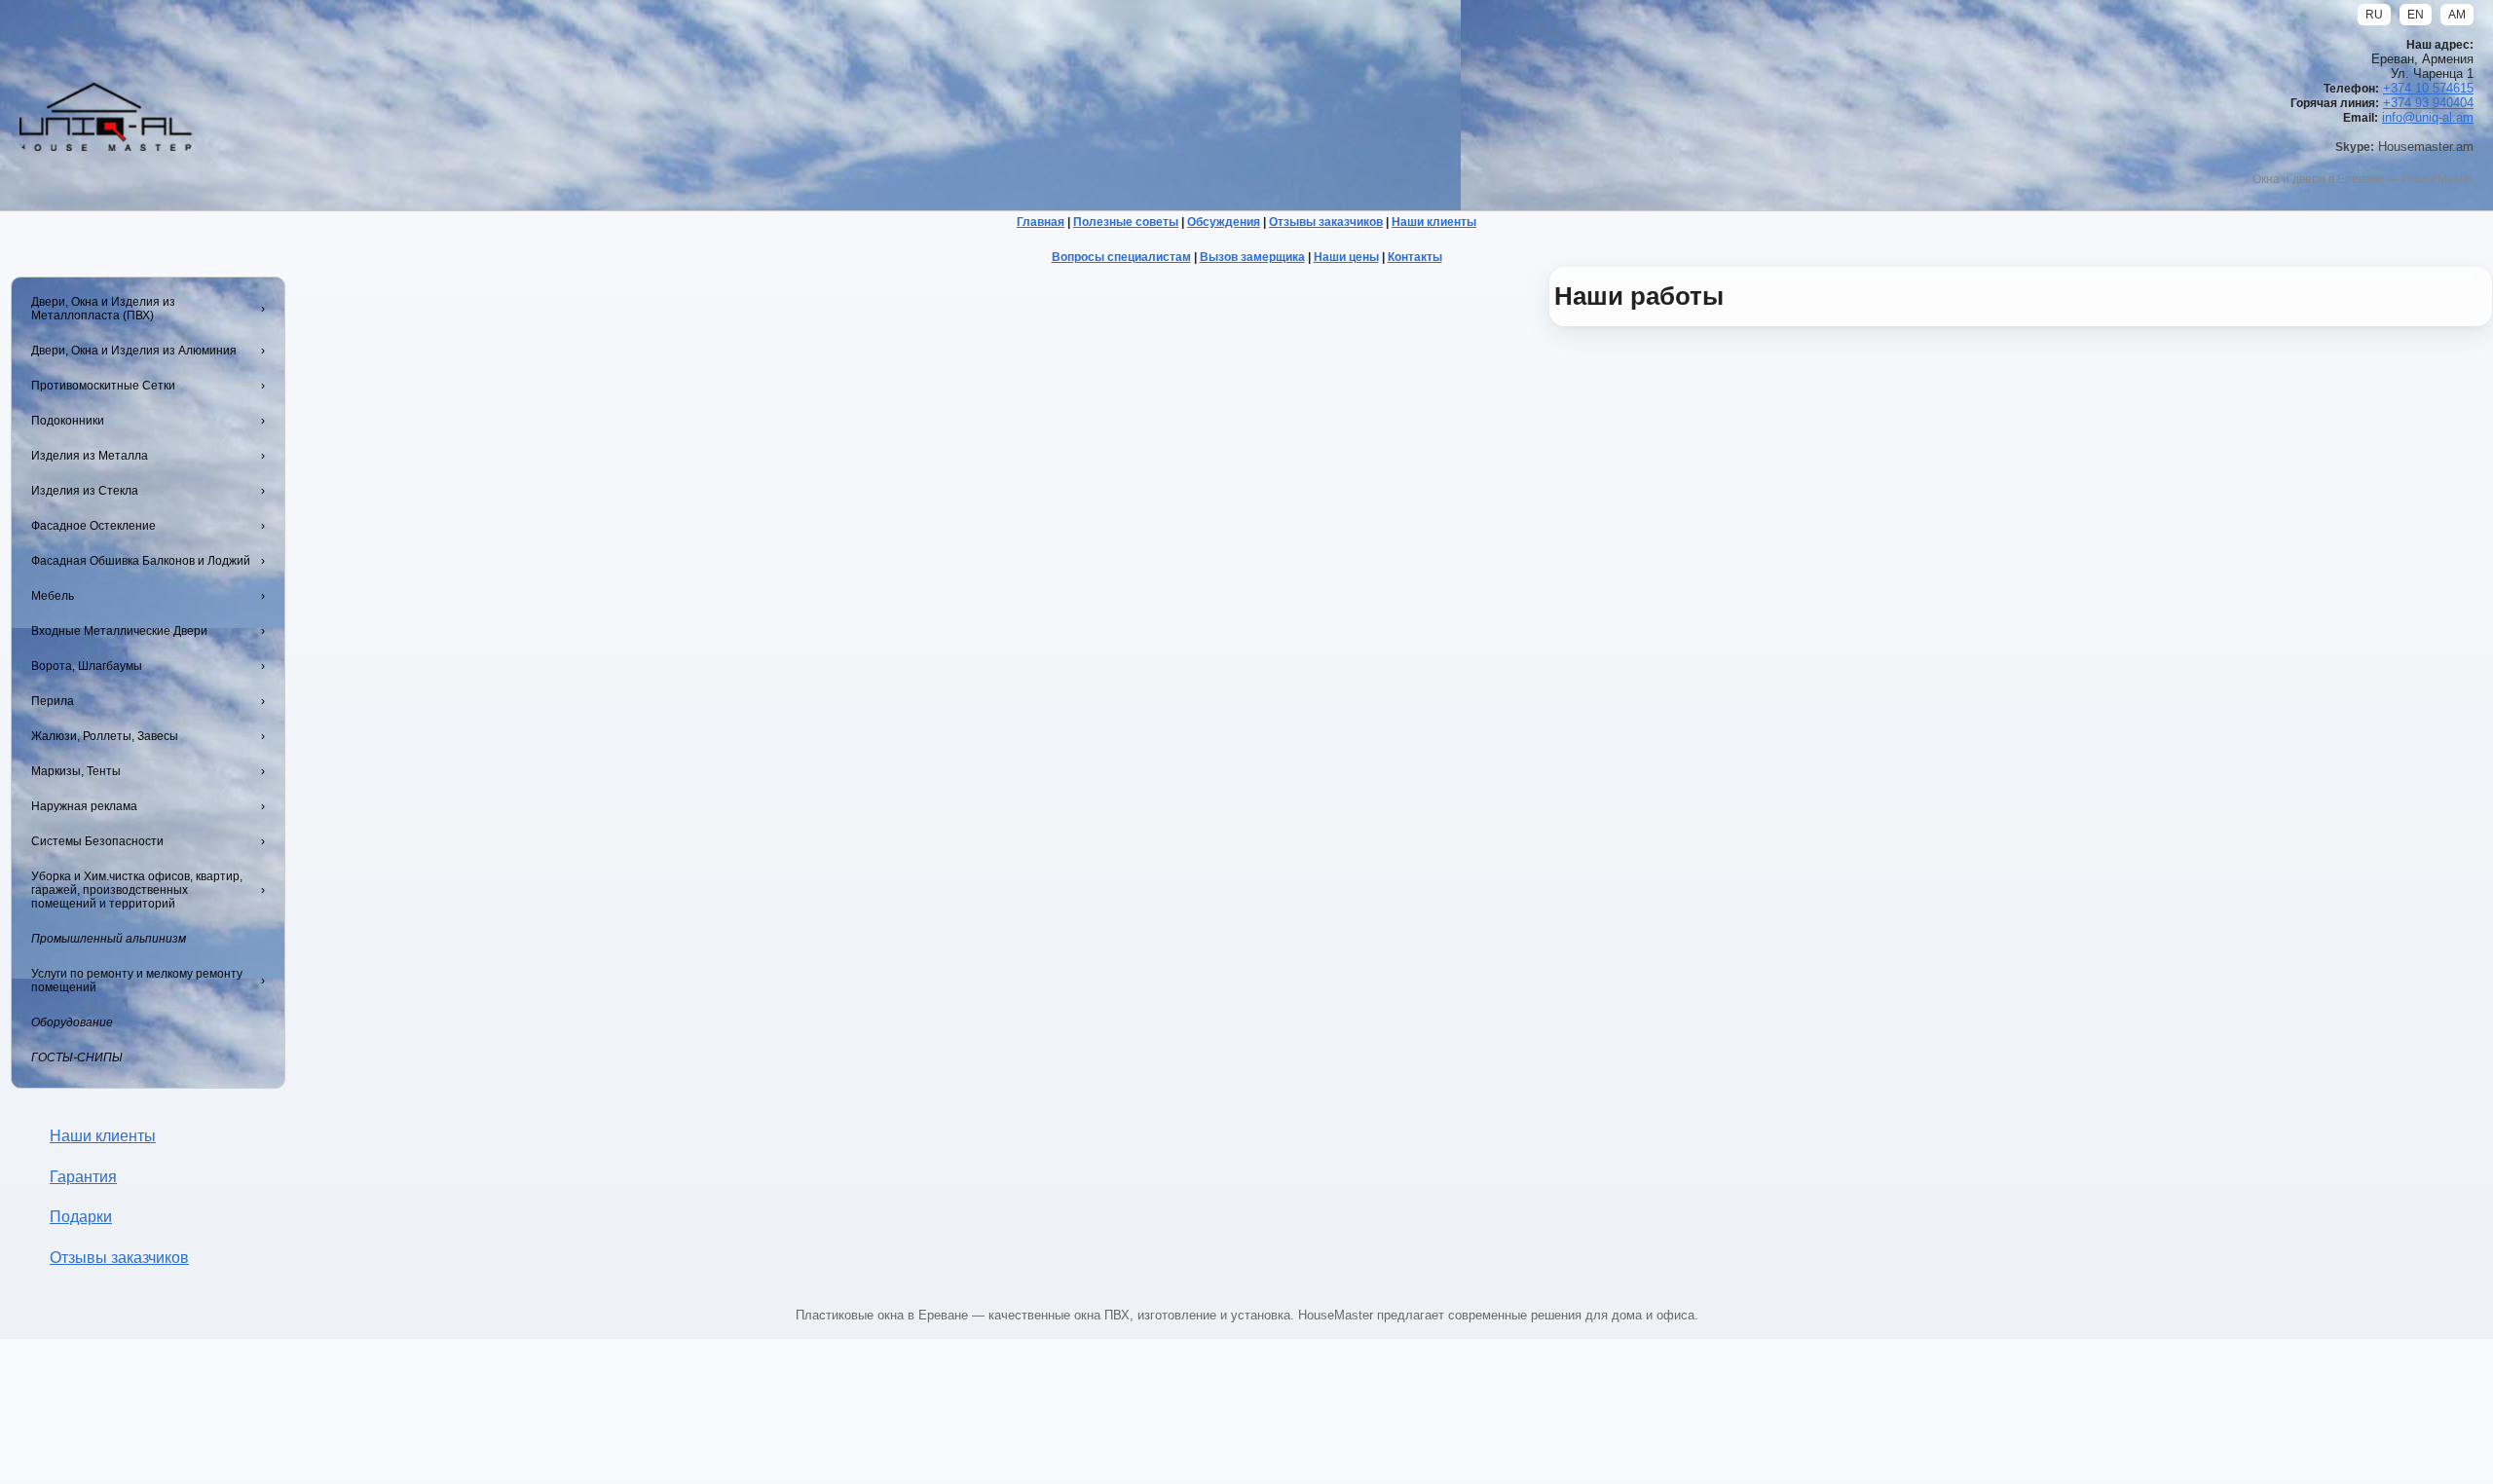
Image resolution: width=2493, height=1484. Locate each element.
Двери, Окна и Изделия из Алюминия (134, 351)
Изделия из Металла (90, 456)
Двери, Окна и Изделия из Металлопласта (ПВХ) (103, 309)
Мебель (53, 596)
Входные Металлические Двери (119, 631)
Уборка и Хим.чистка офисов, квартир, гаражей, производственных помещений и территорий (137, 890)
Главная (1041, 222)
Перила (53, 701)
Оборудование (72, 1022)
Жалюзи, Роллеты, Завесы (105, 736)
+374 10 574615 (2428, 88)
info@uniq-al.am (2428, 117)
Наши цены (1346, 257)
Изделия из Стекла (85, 491)
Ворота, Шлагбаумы (87, 666)
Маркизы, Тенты (76, 771)
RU (2374, 15)
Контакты (1415, 257)
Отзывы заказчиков (1326, 222)
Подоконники (68, 421)
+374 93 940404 (2428, 103)
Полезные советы (1126, 222)
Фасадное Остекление (93, 526)
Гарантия (83, 1177)
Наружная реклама (84, 806)
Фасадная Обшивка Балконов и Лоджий (141, 561)
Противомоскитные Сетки (103, 386)
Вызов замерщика (1252, 257)
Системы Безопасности (97, 841)
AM (2457, 15)
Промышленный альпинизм (109, 939)
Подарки (81, 1217)
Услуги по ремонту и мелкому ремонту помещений (137, 981)
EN (2416, 15)
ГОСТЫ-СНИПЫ (77, 1057)
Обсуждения (1224, 222)
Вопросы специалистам (1121, 257)
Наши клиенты (1434, 222)
